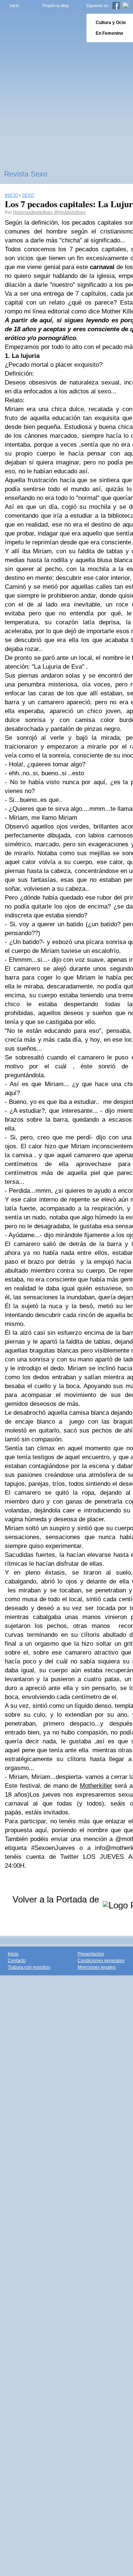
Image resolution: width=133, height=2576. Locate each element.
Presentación (91, 1954)
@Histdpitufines (70, 212)
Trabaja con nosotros (29, 1967)
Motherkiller (96, 1786)
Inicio (14, 6)
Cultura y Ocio (111, 23)
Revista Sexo (26, 174)
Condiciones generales (101, 1961)
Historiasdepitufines (33, 212)
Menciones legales (97, 1967)
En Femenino (109, 33)
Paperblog (41, 28)
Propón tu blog (55, 6)
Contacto (17, 1961)
